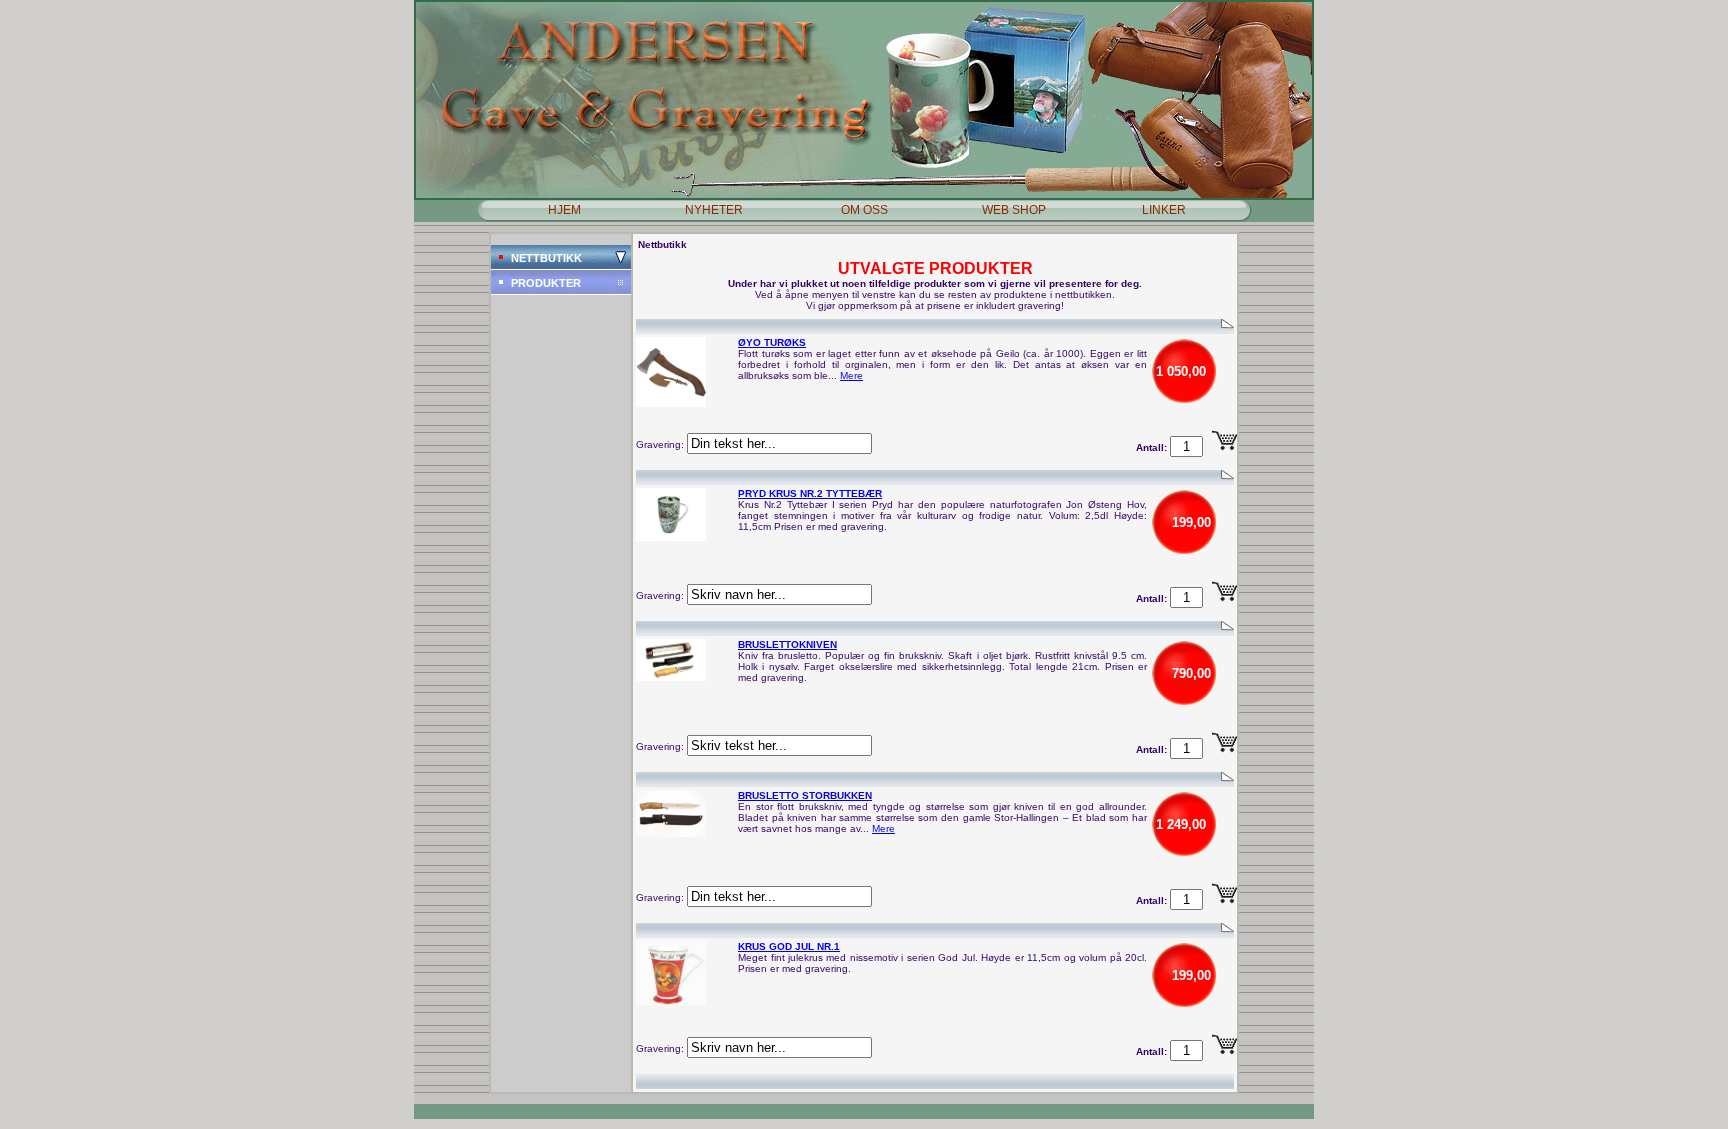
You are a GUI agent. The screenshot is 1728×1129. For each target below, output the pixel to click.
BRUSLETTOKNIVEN (787, 644)
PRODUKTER (546, 283)
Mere (851, 375)
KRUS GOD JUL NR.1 (789, 946)
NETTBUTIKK (546, 258)
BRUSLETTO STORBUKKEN (805, 795)
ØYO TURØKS (772, 342)
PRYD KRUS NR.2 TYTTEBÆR (810, 493)
